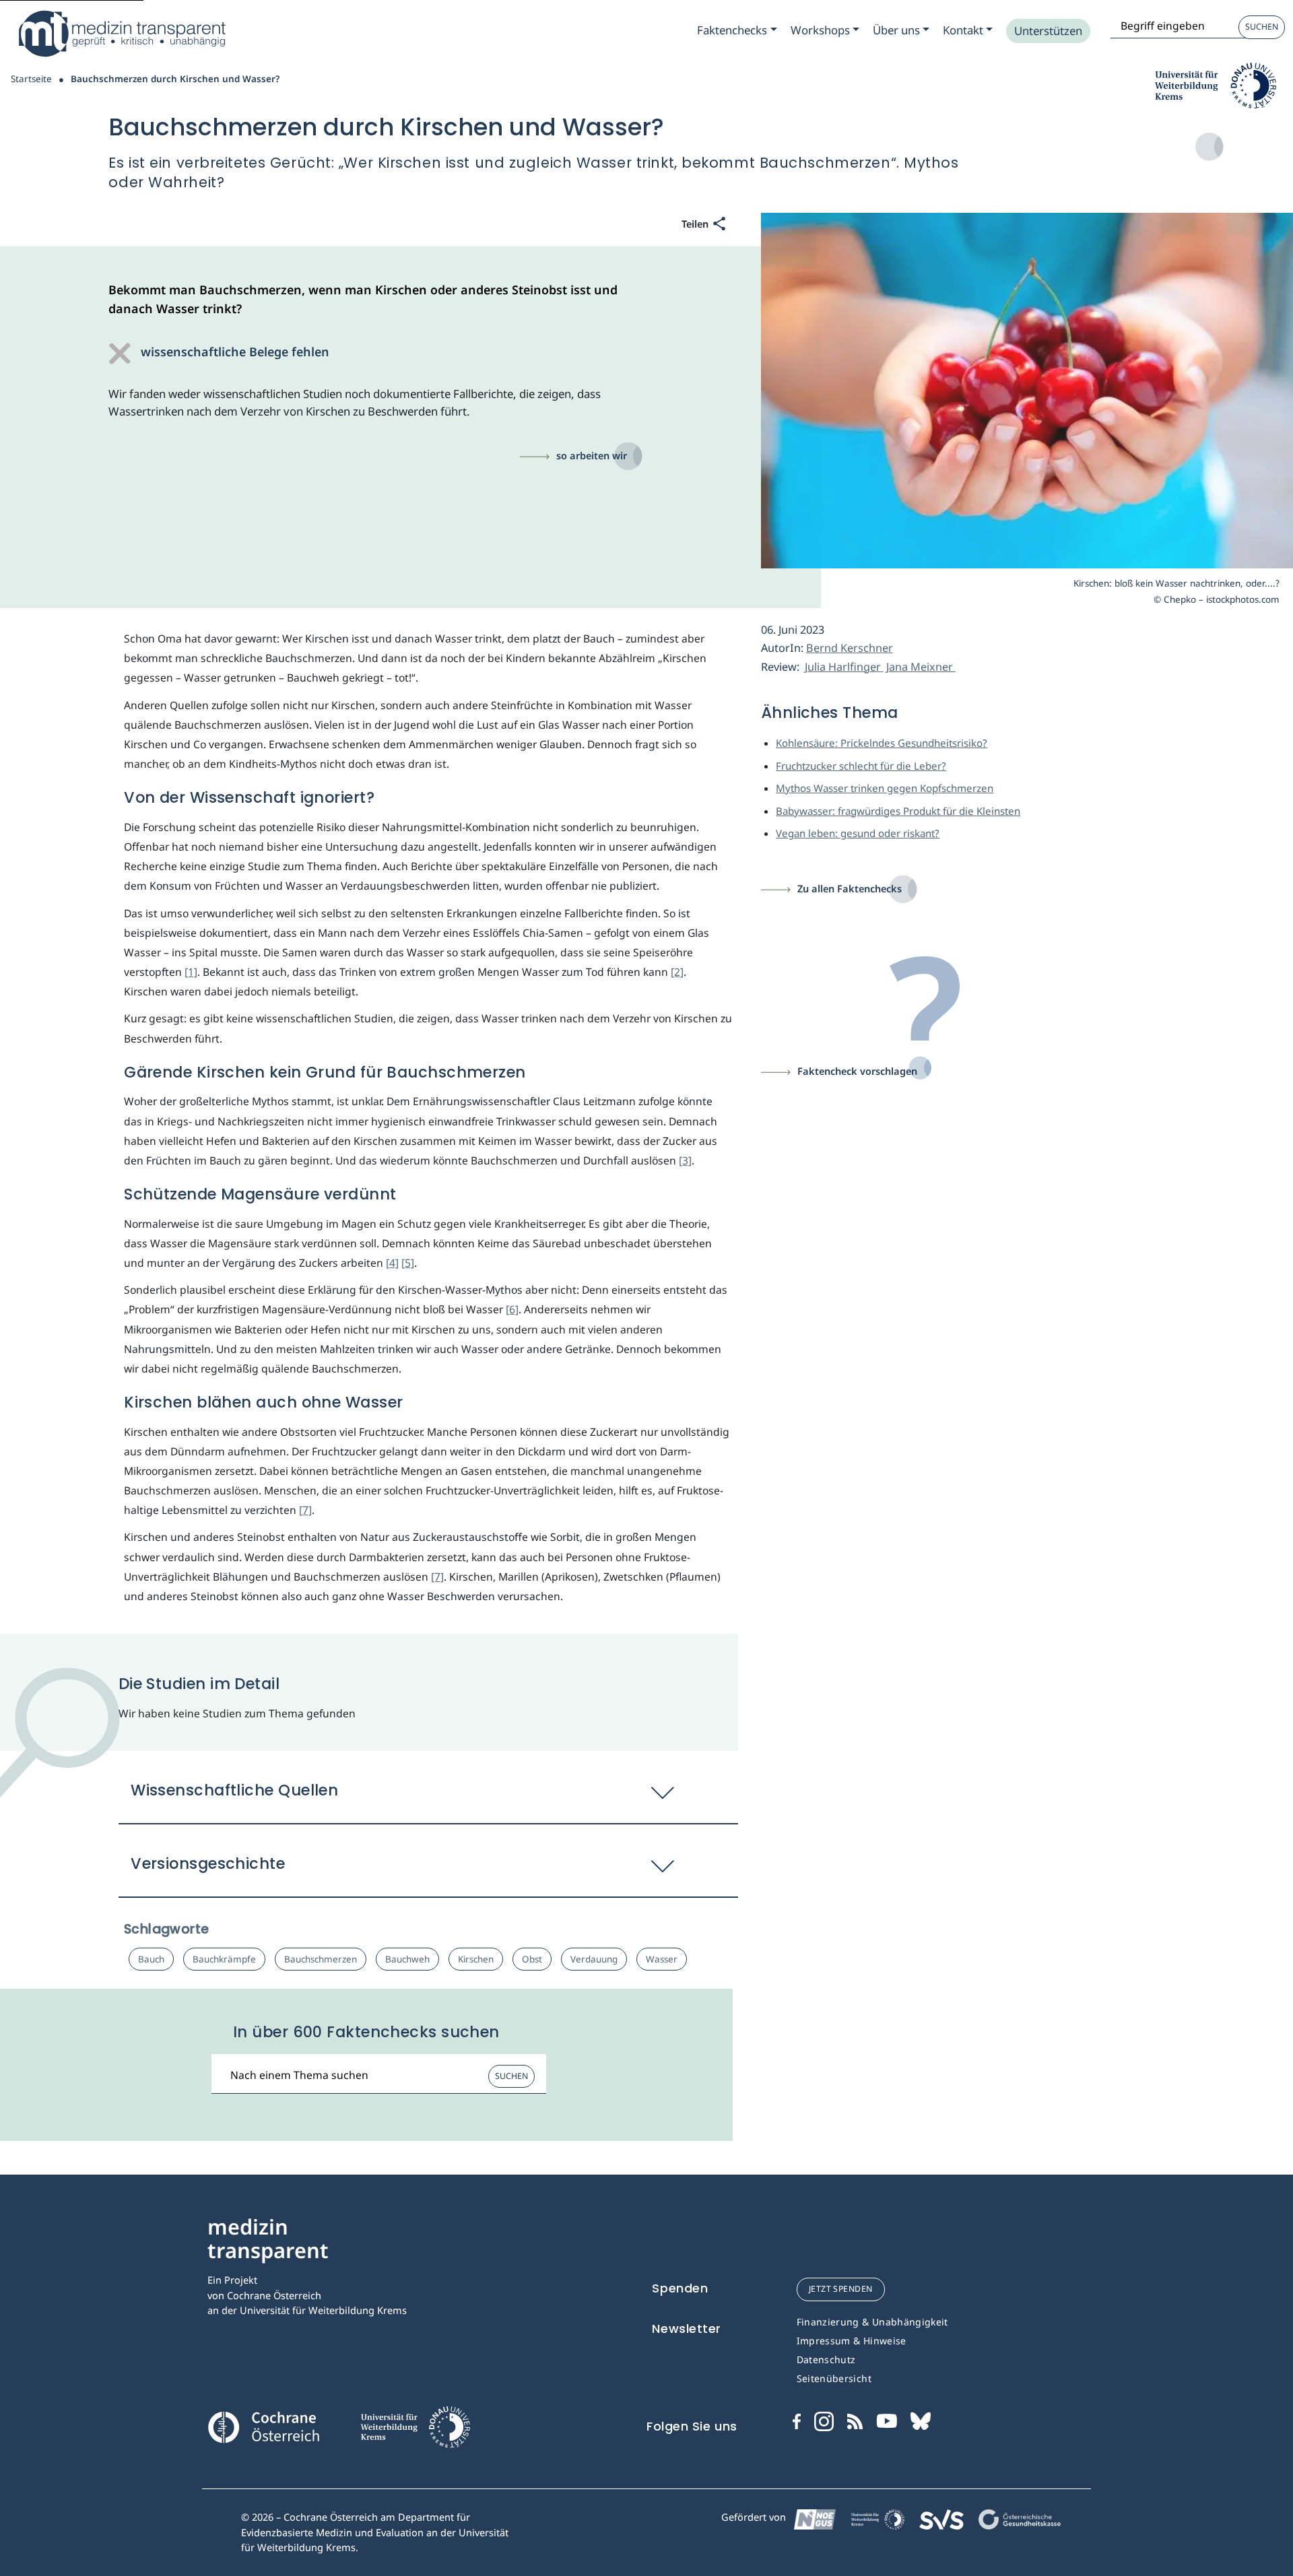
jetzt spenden (841, 2289)
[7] (305, 1510)
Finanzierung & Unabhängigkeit (872, 2322)
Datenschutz (826, 2359)
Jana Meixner (921, 667)
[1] (191, 972)
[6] (512, 1309)
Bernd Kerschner (850, 648)
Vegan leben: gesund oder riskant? (858, 833)
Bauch (151, 1959)
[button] (428, 1797)
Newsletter (687, 2329)
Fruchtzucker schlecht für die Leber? (861, 766)
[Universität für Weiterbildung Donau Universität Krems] (415, 2431)
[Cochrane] (263, 2426)
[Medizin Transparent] (121, 34)
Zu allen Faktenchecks (850, 888)
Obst (532, 1959)
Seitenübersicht (834, 2378)
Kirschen (476, 1959)
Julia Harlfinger (844, 667)
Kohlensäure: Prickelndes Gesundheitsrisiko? (882, 743)
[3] (685, 1160)
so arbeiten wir (592, 455)
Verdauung (594, 1959)
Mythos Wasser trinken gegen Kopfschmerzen (885, 788)
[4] (392, 1263)
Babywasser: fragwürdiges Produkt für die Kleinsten (898, 811)
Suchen (1262, 27)
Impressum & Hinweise (852, 2341)
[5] (408, 1263)
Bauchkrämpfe (224, 1959)
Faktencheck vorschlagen (857, 1071)
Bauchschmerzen (321, 1959)
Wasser (662, 1959)
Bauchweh (407, 1959)
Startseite (31, 79)
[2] (677, 972)
